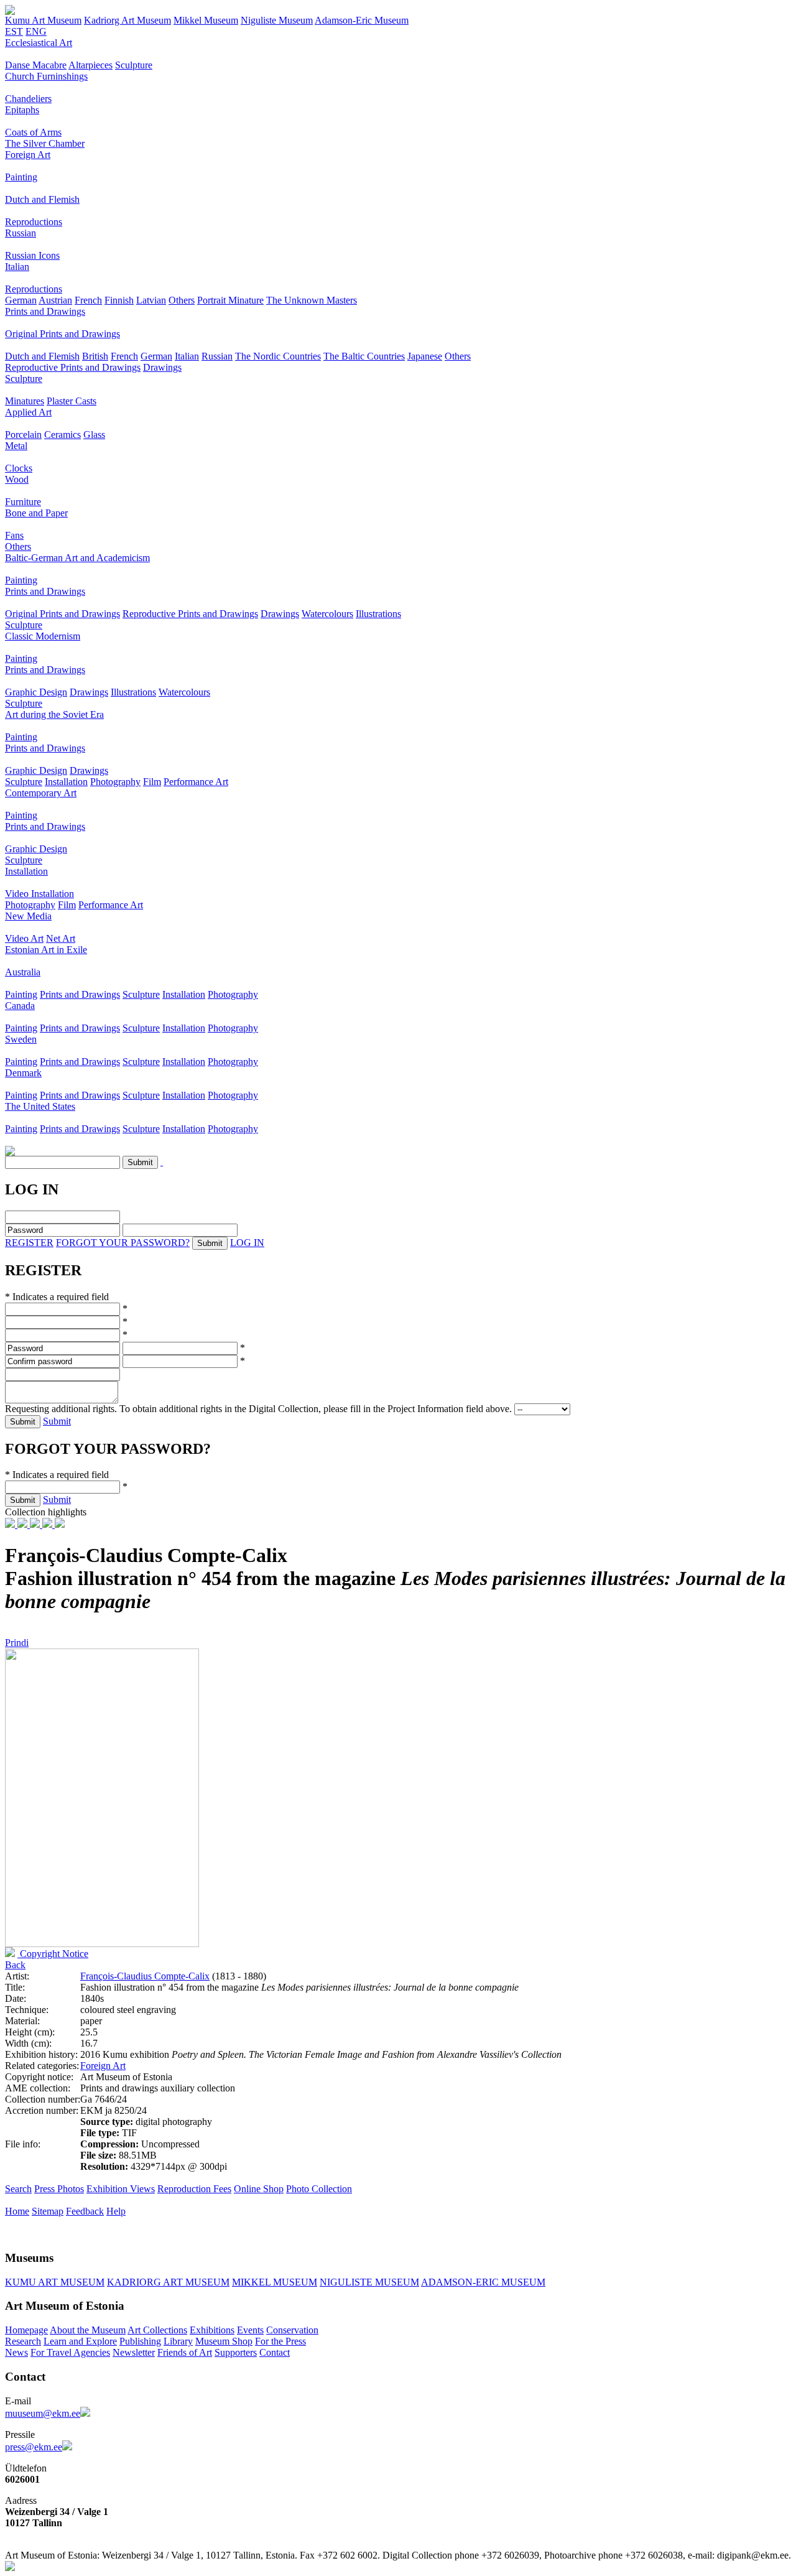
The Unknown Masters (312, 300)
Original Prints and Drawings (62, 334)
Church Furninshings (46, 76)
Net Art (61, 938)
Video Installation (39, 894)
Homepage (26, 2330)
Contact (275, 2352)
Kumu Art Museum (43, 20)
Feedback (85, 2211)
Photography (115, 782)
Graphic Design (36, 692)
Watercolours (327, 614)
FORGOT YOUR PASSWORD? (123, 1243)
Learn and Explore (80, 2341)
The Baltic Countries (364, 356)
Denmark (23, 1073)
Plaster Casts (72, 401)
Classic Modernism (43, 636)
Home (17, 2211)
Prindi (17, 1643)
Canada (20, 1006)
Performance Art (196, 782)
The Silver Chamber (45, 143)
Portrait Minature (230, 300)
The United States (40, 1106)
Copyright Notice (53, 1954)
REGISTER (29, 1243)
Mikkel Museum (206, 20)
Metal (16, 446)
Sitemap (48, 2211)
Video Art (24, 938)
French (88, 300)
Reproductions (34, 222)
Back (15, 1965)
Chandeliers (28, 99)
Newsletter (134, 2352)
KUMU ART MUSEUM (55, 2282)
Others (182, 300)
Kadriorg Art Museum (127, 20)
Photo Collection (319, 2189)
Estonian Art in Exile (46, 950)
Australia (23, 972)
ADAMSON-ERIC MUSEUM (483, 2282)
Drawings (162, 367)
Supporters (236, 2352)
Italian (17, 267)
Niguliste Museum (277, 20)
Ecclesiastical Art (39, 43)
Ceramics (62, 435)
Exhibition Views (121, 2189)
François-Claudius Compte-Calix (145, 1976)
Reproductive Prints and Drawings (73, 367)
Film (152, 782)
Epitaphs (22, 110)
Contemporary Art (41, 793)
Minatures (25, 401)
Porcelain (23, 435)
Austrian (55, 300)
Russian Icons (32, 255)
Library (178, 2341)
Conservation (292, 2330)
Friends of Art (185, 2352)
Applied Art (28, 412)
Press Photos (59, 2189)
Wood (17, 479)
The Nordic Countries (278, 356)
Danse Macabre (36, 65)
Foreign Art (28, 155)
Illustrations (378, 614)
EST (14, 31)
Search (18, 2189)
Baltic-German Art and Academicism (77, 558)
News (16, 2352)
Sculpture (134, 65)
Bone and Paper (36, 513)
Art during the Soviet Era (54, 714)
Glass (94, 435)
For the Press (280, 2341)
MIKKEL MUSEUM (275, 2282)
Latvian (151, 300)
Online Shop (259, 2189)
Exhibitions (212, 2330)
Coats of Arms (33, 132)
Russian (21, 233)
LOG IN (247, 1243)
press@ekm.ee (34, 2447)
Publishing (140, 2341)
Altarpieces (90, 65)
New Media (28, 916)
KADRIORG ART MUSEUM (168, 2282)
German (21, 300)
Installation (66, 782)
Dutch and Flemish (42, 199)
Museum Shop (224, 2341)
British (95, 356)
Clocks (19, 468)
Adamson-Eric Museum (362, 20)
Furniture (23, 502)
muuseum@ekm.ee (43, 2413)
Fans (14, 535)
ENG (36, 31)
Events (250, 2330)
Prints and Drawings (45, 311)
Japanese (425, 356)
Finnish (119, 300)
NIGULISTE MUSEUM (369, 2282)
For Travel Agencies (70, 2352)
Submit (57, 1421)
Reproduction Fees (194, 2189)
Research (23, 2341)
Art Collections (157, 2330)
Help (116, 2211)
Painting (21, 177)
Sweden (21, 1039)
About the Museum (88, 2330)
